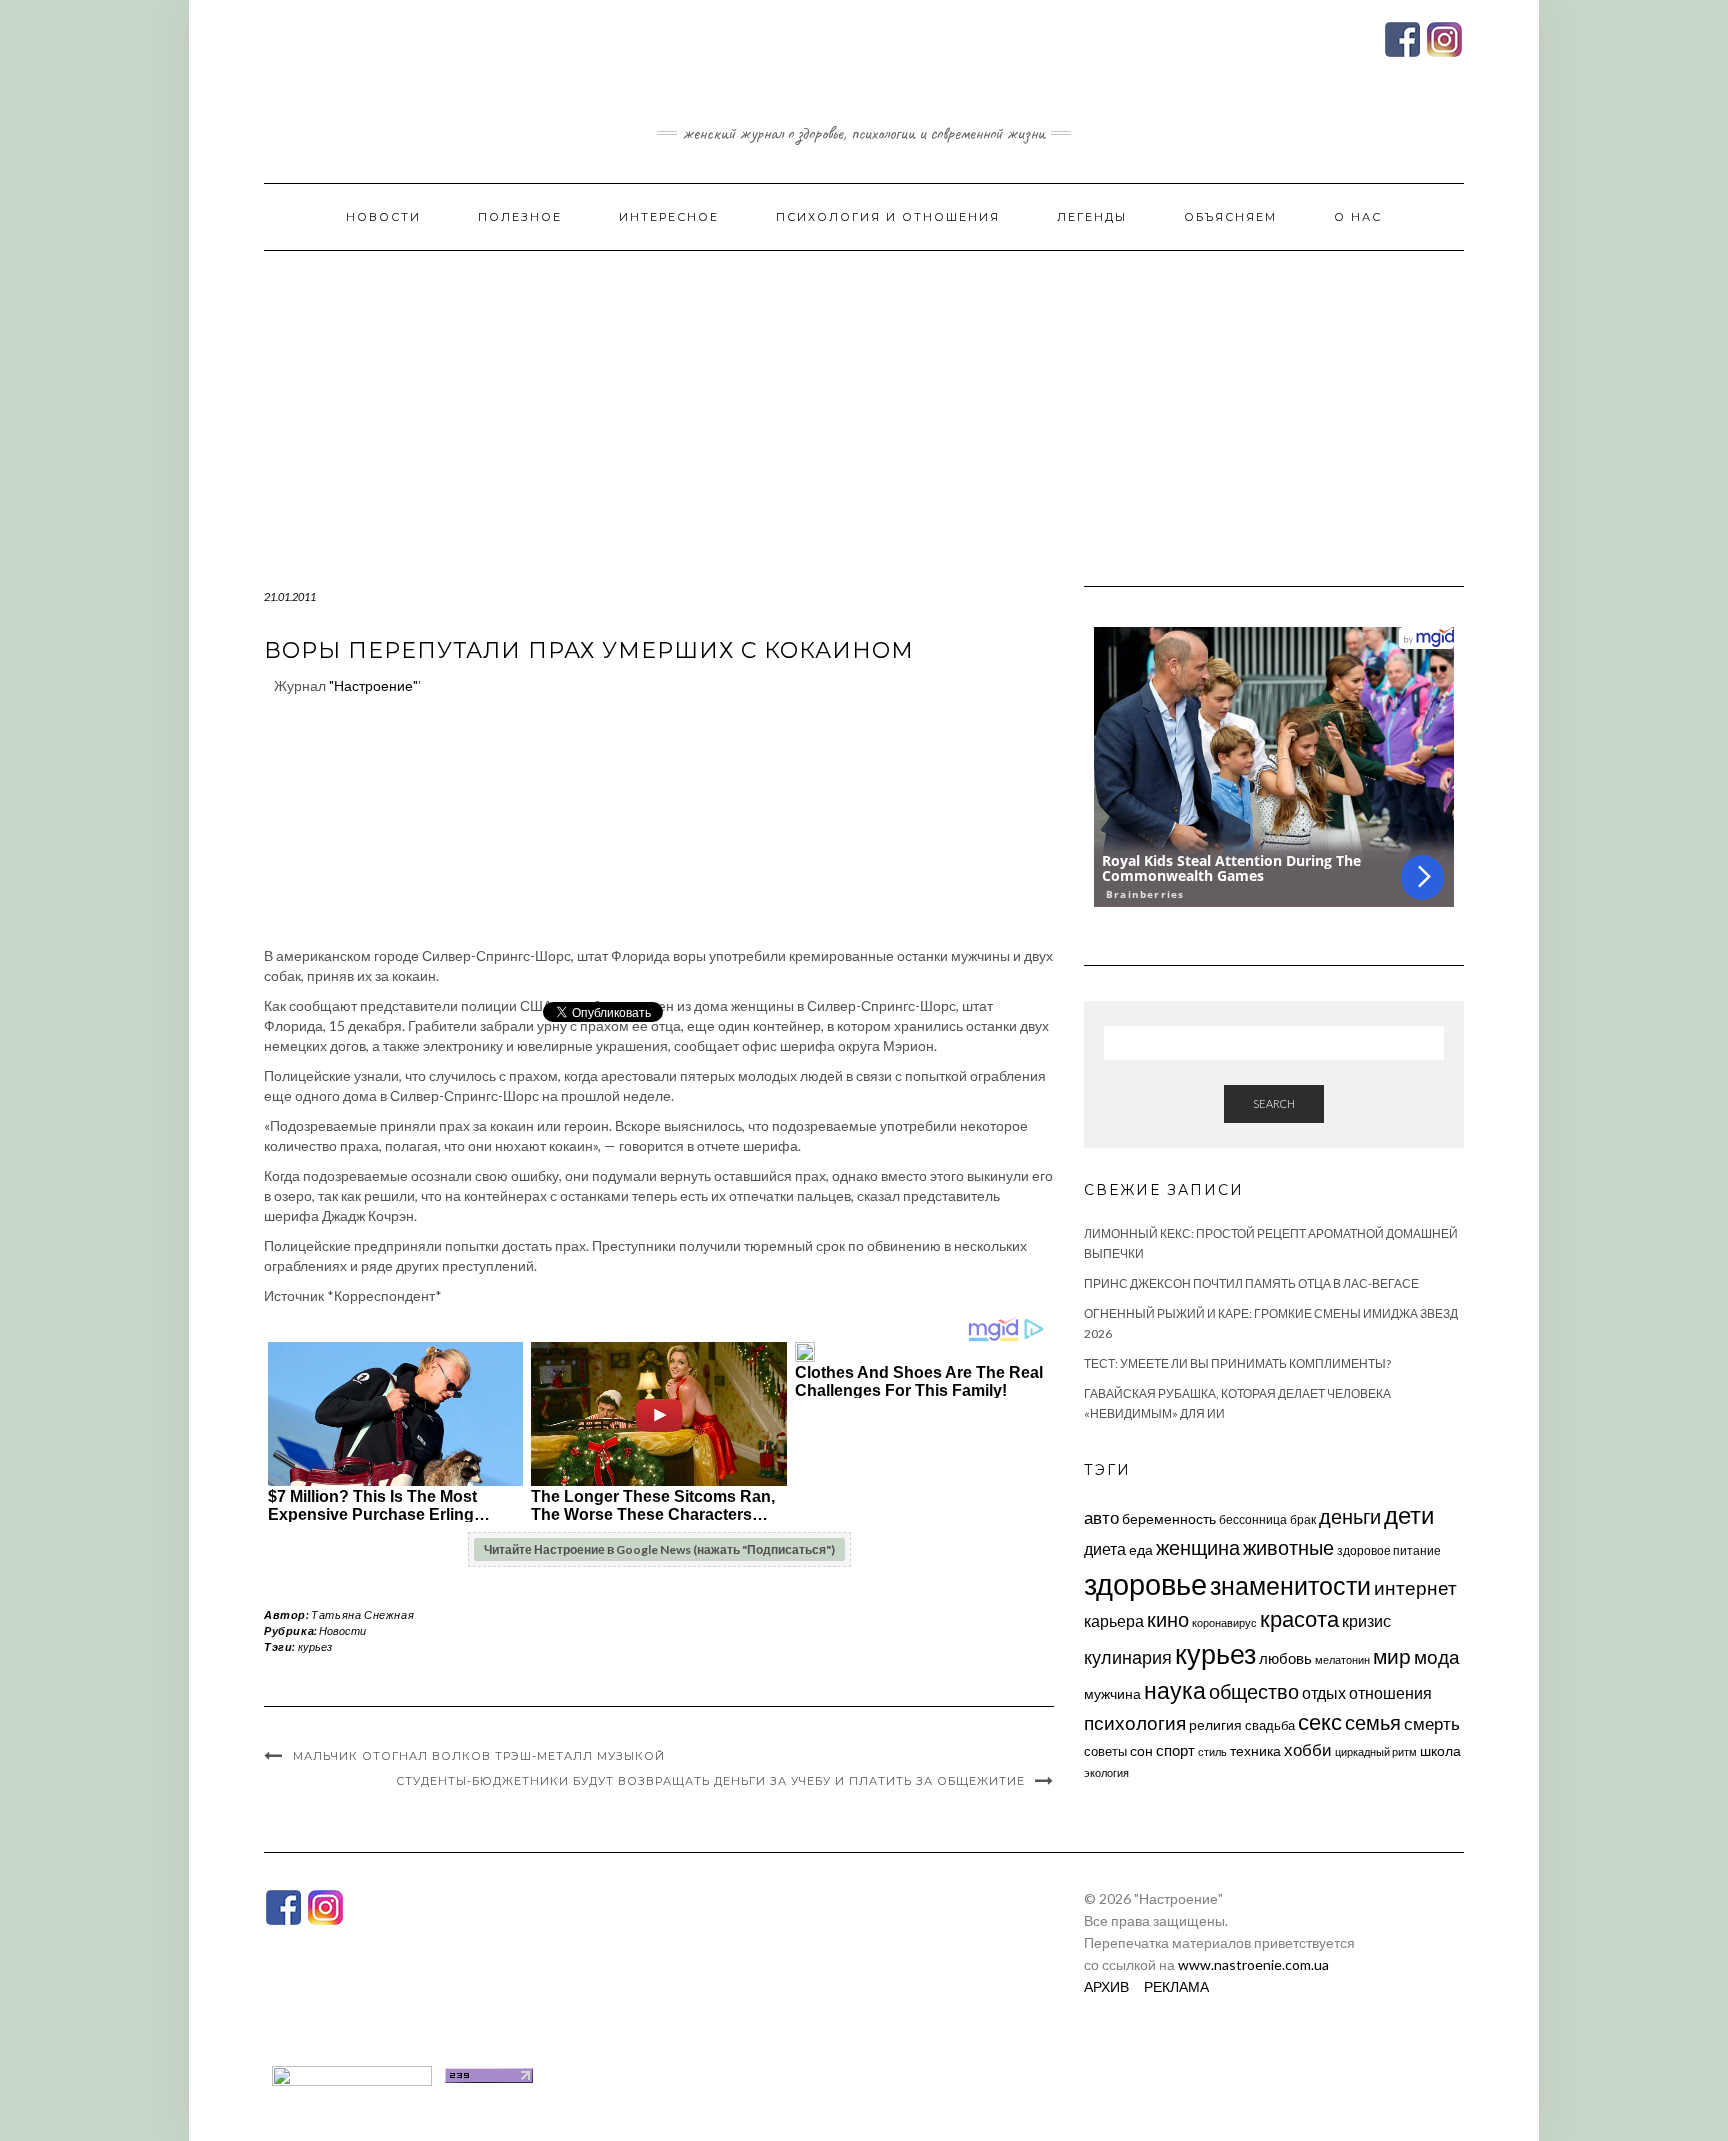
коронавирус (1224, 1622)
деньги (1350, 1516)
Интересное (669, 217)
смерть (1432, 1723)
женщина (1198, 1547)
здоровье (1145, 1583)
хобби (1308, 1749)
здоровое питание (1389, 1550)
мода (1437, 1656)
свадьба (1270, 1725)
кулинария (1128, 1657)
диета (1105, 1549)
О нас (1358, 217)
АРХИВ (1106, 1986)
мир (1392, 1656)
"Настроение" (373, 685)
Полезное (520, 217)
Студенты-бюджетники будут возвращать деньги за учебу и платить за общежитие (710, 1781)
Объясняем (1230, 217)
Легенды (1092, 217)
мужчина (1112, 1693)
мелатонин (1342, 1659)
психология (1135, 1722)
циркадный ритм (1376, 1751)
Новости (383, 217)
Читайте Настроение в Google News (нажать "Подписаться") (659, 1549)
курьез (315, 1646)
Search (1274, 1103)
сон (1141, 1750)
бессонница (1253, 1519)
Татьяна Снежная (362, 1614)
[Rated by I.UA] (352, 2073)
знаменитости (1290, 1585)
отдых (1324, 1692)
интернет (1415, 1588)
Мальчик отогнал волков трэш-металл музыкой (479, 1756)
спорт (1175, 1750)
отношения (1390, 1692)
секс (1320, 1722)
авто (1101, 1517)
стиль (1212, 1751)
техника (1255, 1750)
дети (1409, 1514)
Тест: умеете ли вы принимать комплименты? (1237, 1363)
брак (1303, 1519)
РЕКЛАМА (1176, 1986)
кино (1168, 1619)
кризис (1366, 1620)
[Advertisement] (864, 401)
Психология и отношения (888, 217)
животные (1288, 1547)
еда (1141, 1549)
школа (1440, 1750)
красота (1299, 1619)
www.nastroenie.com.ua (1253, 1964)
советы (1105, 1751)
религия (1215, 1725)
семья (1373, 1722)
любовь (1285, 1658)
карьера (1114, 1620)
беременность (1169, 1518)
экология (1106, 1772)
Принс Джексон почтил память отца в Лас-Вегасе (1251, 1283)
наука (1175, 1690)
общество (1254, 1691)
